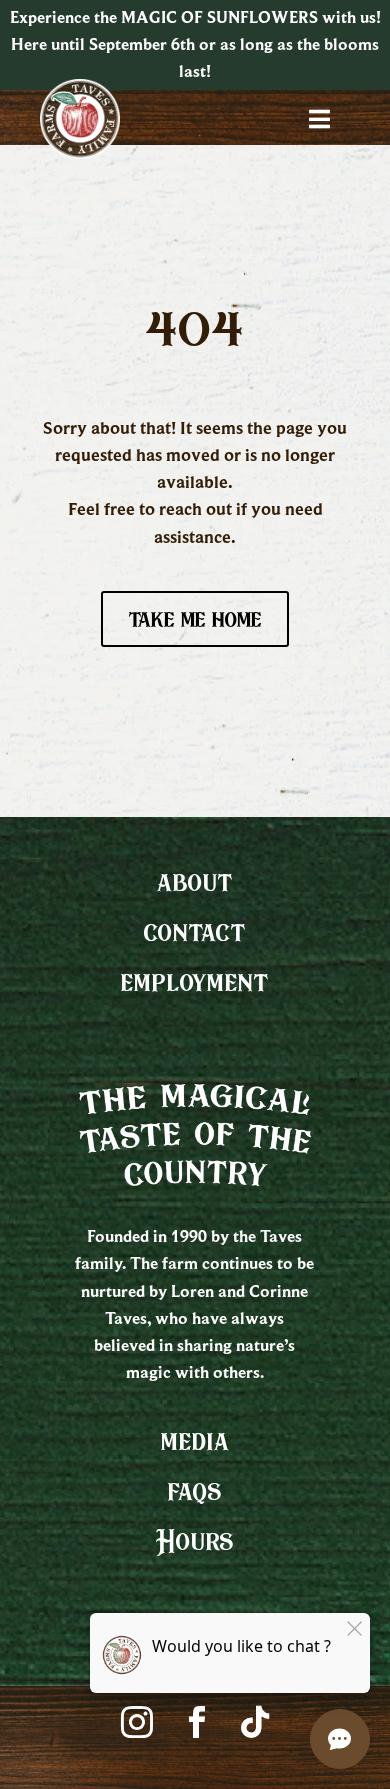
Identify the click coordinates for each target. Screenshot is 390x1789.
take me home (195, 618)
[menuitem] (195, 882)
